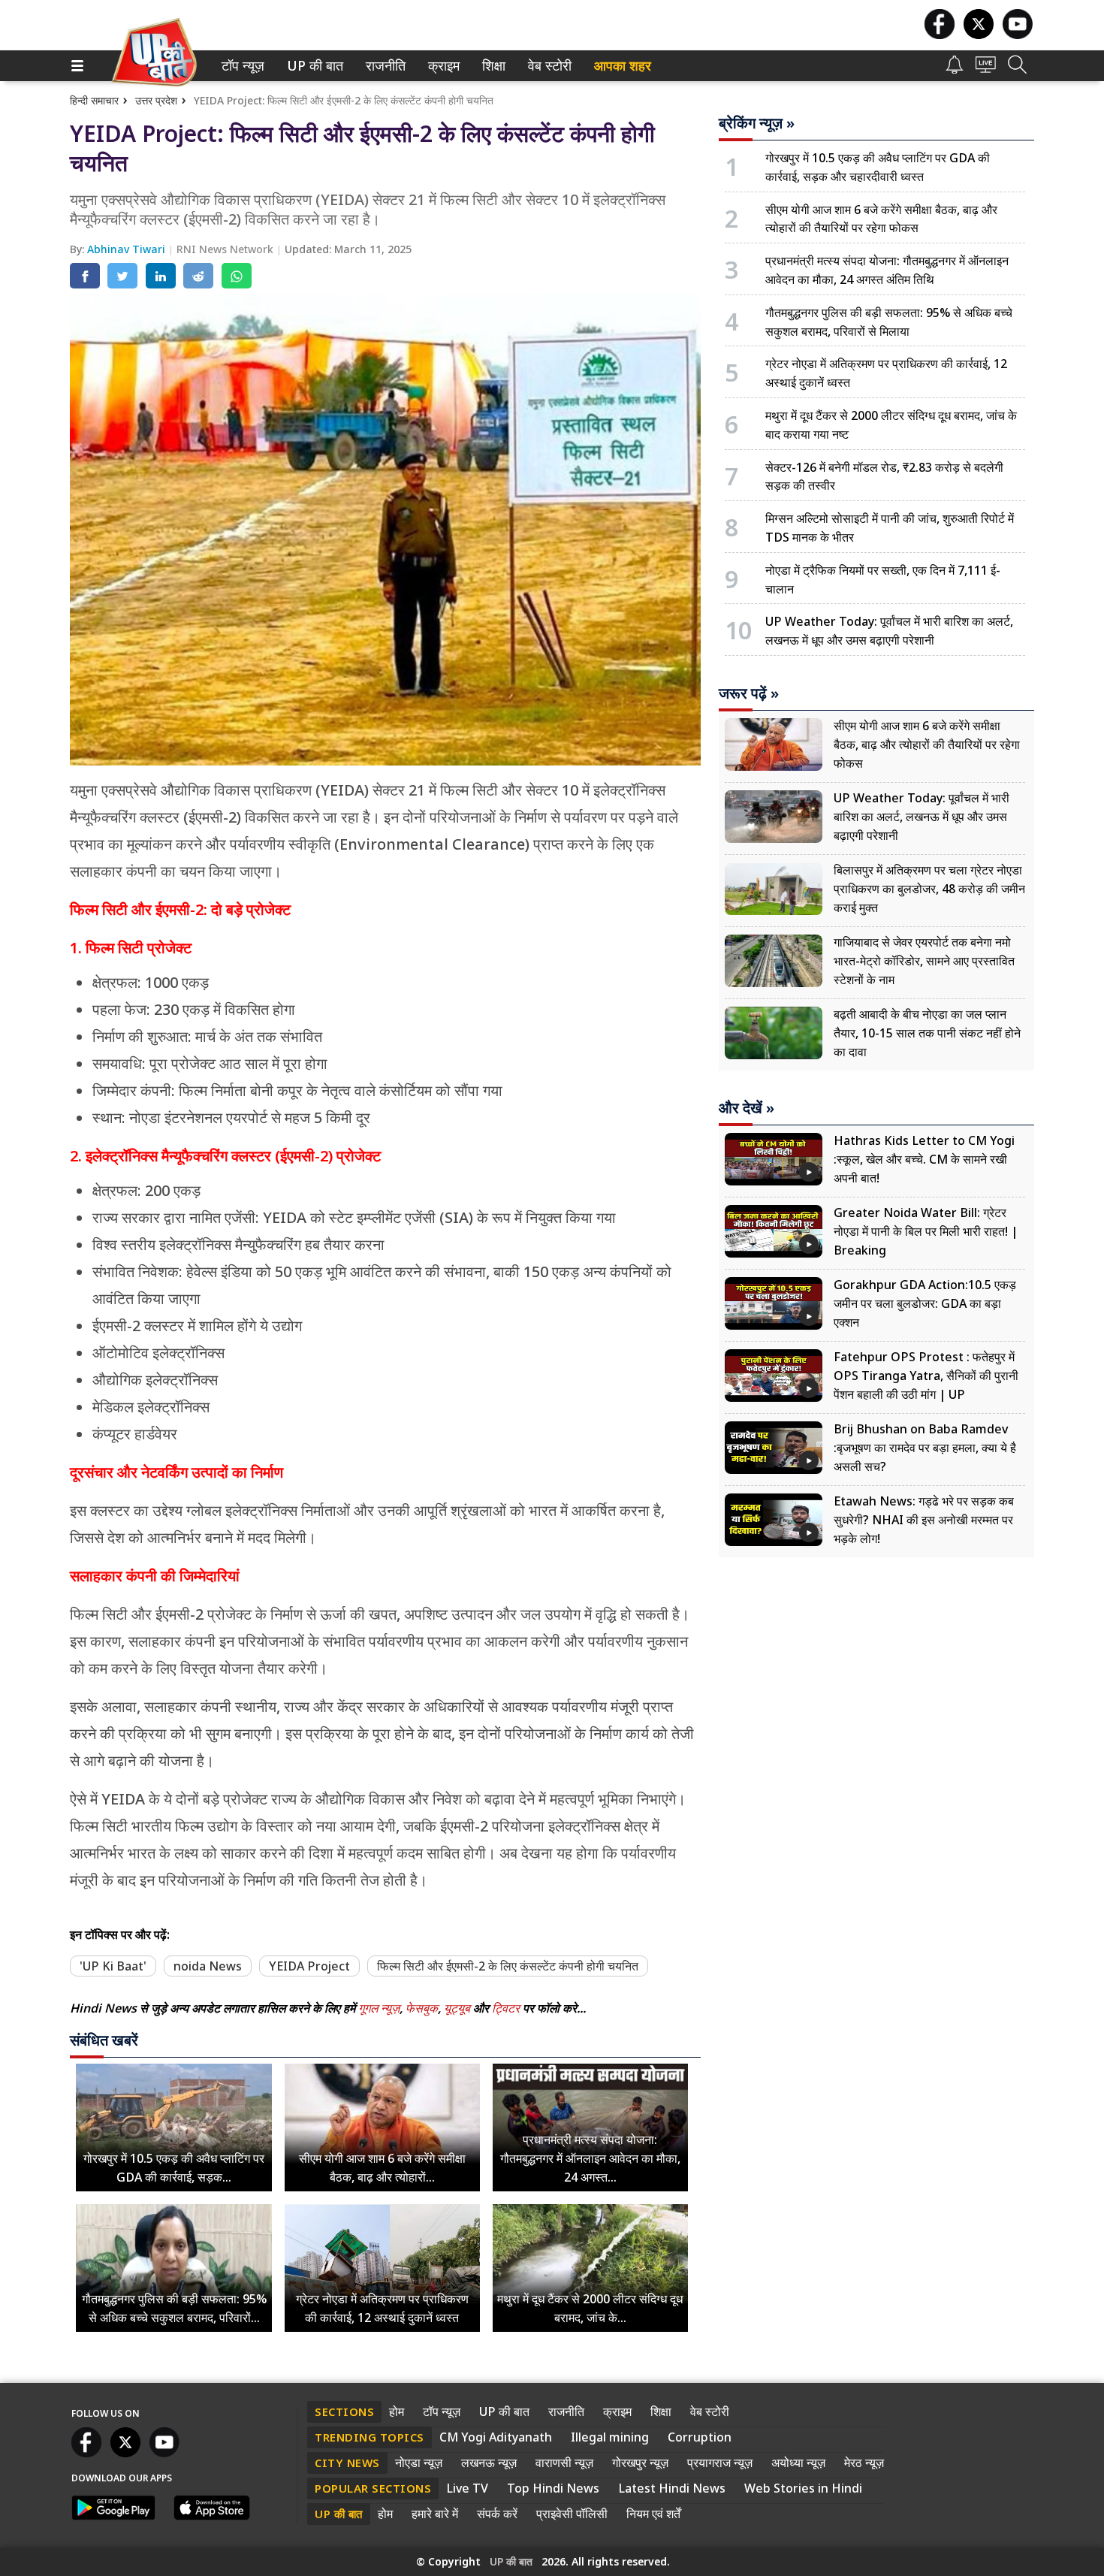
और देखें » (747, 1108)
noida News (208, 1966)
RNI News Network (226, 249)
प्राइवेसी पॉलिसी (572, 2514)
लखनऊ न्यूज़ (489, 2463)
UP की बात (312, 66)
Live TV (467, 2488)
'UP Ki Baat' (113, 1966)
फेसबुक (422, 2008)
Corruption (700, 2437)
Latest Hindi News (672, 2488)
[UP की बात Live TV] (986, 69)
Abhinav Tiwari (128, 249)
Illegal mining (610, 2437)
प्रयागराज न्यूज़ (720, 2463)
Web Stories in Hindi (803, 2488)
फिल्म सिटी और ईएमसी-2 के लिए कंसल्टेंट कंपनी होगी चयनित (508, 1966)
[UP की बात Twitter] (979, 35)
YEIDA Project (309, 1966)
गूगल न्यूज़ (379, 2008)
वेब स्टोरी (547, 66)
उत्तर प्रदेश (156, 100)
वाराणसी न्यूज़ (564, 2463)
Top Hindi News (553, 2488)
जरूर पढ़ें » (749, 693)
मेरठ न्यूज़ (864, 2463)
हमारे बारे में (435, 2514)
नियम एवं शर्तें (653, 2514)
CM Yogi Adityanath (496, 2437)
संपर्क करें (497, 2514)
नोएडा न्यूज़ (419, 2463)
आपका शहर (623, 66)
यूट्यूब (458, 2008)
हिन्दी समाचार (94, 100)
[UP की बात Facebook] (940, 35)
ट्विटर (506, 2008)
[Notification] (955, 69)
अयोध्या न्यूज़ (798, 2463)
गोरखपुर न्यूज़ (640, 2463)
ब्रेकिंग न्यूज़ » (757, 123)
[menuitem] (243, 66)
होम (397, 2411)
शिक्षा (492, 66)
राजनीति (383, 66)
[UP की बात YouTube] (1018, 35)
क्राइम (442, 66)
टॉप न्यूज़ (240, 66)
